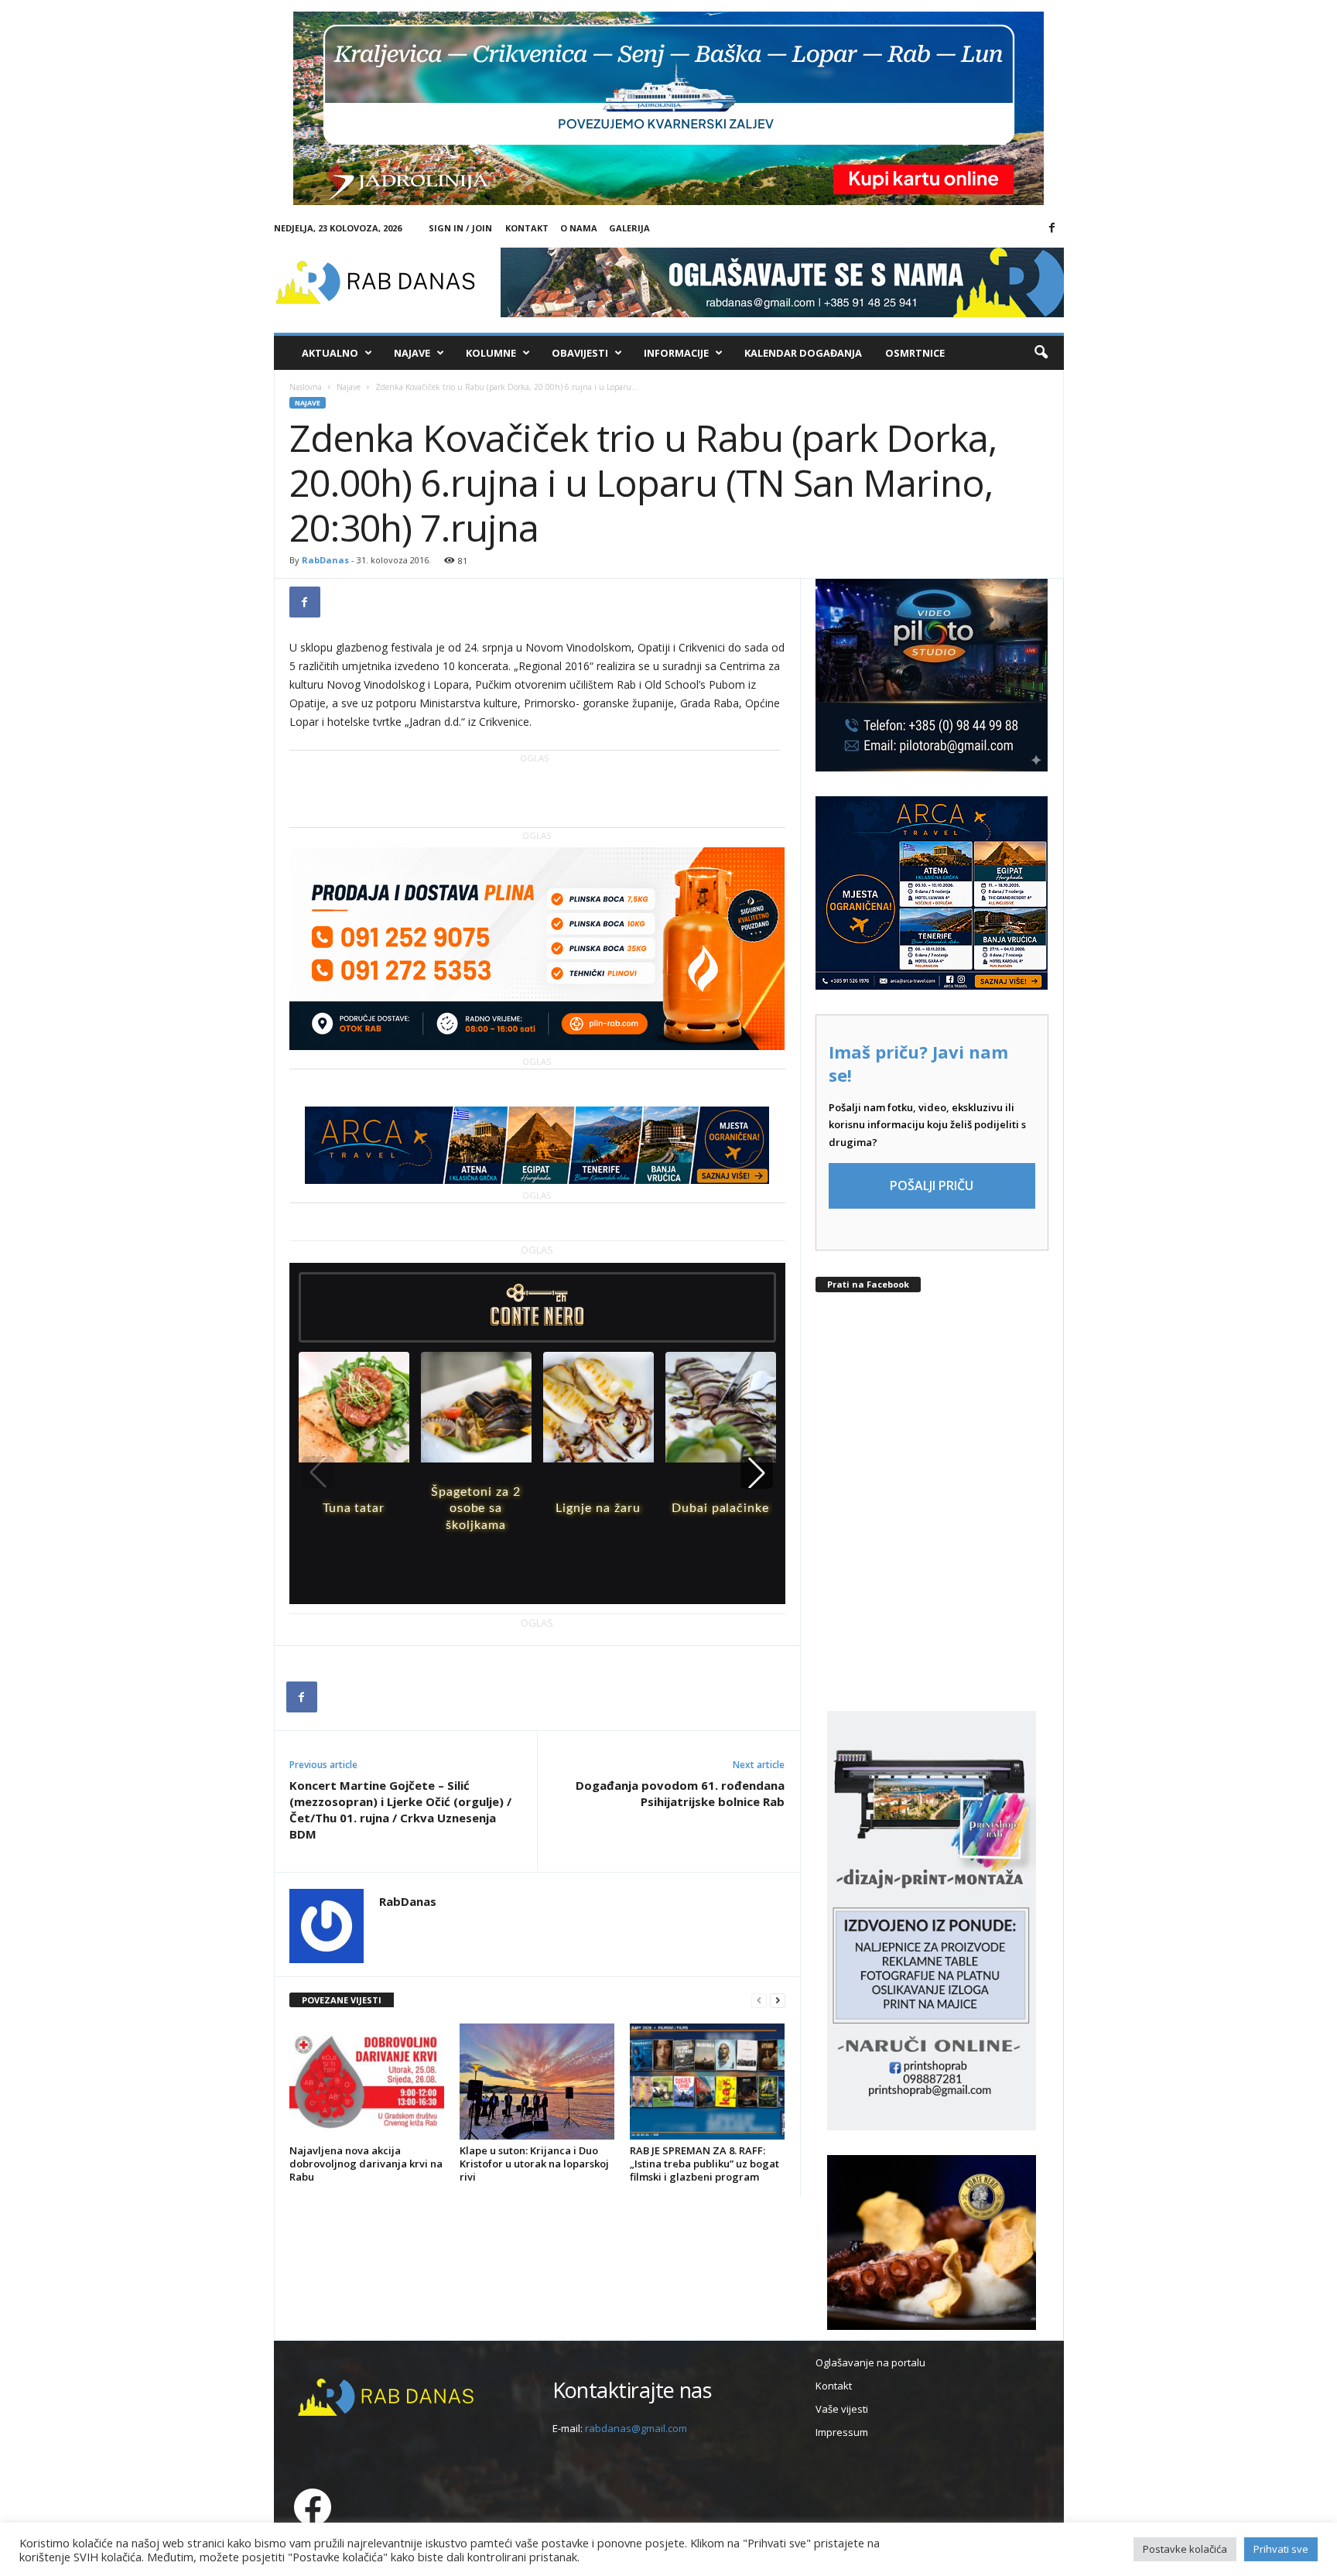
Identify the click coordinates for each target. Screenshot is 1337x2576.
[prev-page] (759, 2001)
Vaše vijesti (842, 2409)
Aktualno (330, 353)
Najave (412, 353)
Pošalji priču (932, 1185)
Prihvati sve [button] (1281, 2549)
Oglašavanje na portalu (870, 2362)
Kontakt (527, 228)
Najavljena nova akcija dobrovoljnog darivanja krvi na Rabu (366, 2164)
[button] (1041, 353)
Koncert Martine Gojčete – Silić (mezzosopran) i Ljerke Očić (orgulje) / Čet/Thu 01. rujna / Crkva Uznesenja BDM (400, 1810)
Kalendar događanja (803, 353)
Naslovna (306, 387)
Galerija (629, 228)
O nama (579, 228)
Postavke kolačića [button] (1185, 2549)
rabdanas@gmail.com (636, 2428)
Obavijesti (580, 353)
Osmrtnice (915, 353)
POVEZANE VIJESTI (342, 2000)
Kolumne (491, 353)
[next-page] (778, 2001)
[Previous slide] (318, 1473)
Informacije (676, 353)
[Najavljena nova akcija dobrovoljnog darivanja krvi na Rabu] (367, 2082)
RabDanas (325, 560)
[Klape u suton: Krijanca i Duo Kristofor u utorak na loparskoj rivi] (537, 2082)
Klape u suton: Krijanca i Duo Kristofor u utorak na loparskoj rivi (534, 2164)
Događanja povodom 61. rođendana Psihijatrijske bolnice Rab (680, 1793)
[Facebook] (1052, 228)
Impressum (842, 2432)
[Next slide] (757, 1473)
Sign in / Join (460, 228)
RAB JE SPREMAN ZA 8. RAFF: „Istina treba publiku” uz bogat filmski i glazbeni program (704, 2164)
